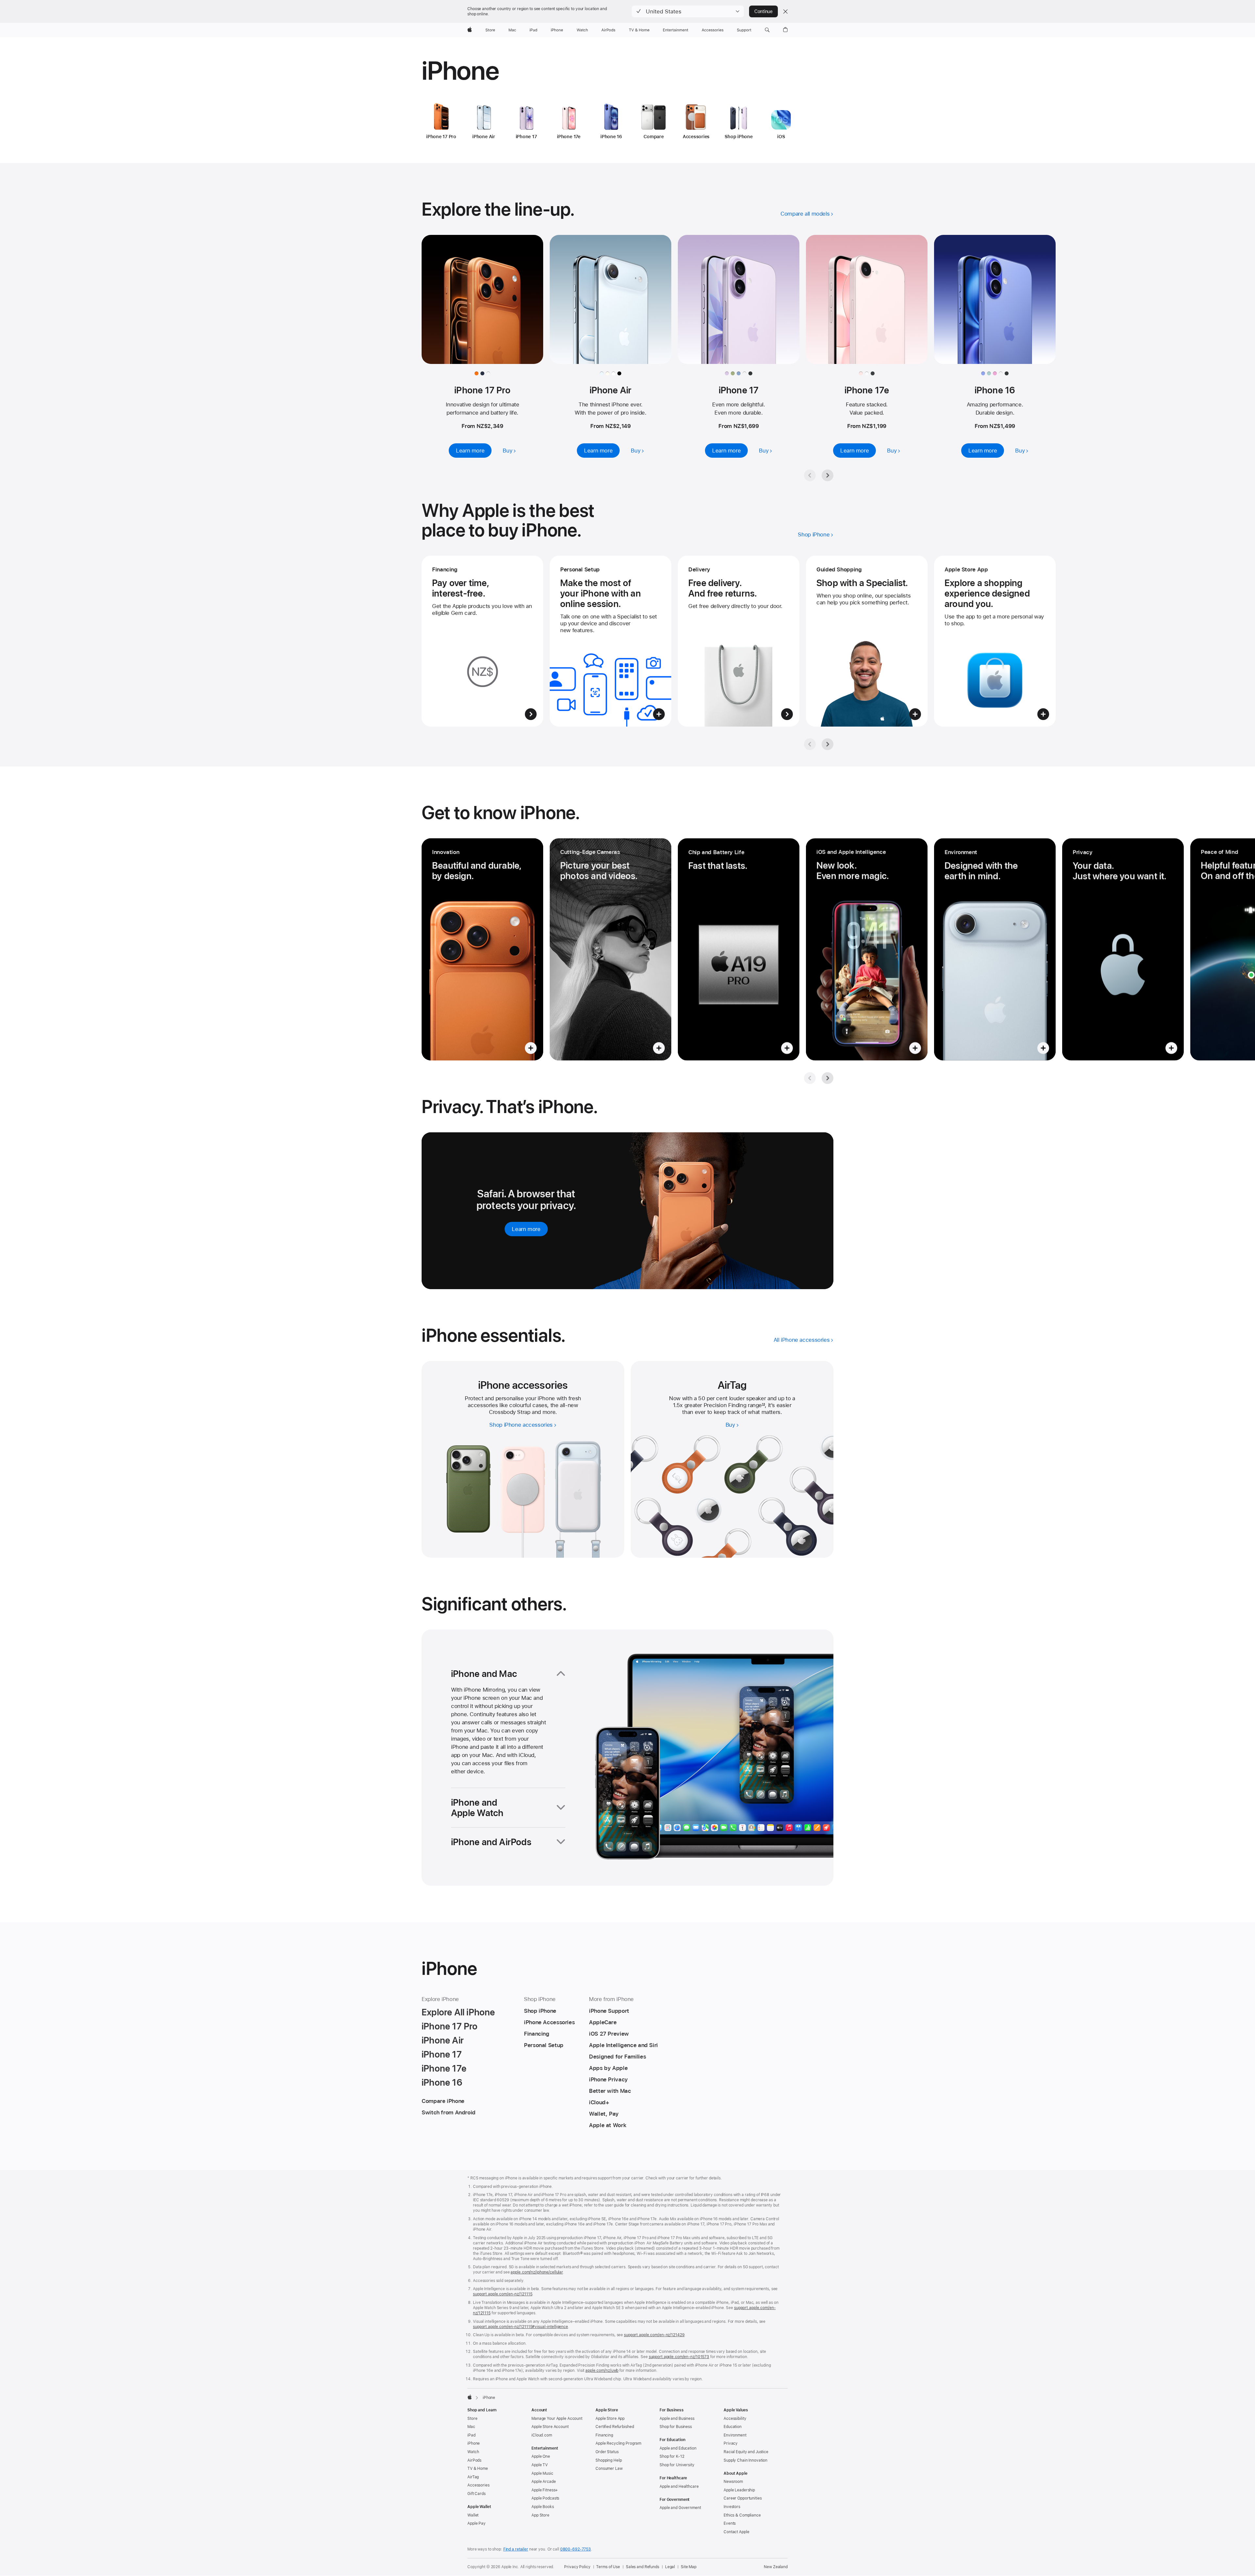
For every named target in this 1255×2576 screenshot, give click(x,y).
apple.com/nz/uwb (602, 2371)
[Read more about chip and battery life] (739, 949)
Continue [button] (763, 11)
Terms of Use (608, 2567)
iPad (471, 2435)
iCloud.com (542, 2435)
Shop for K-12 (672, 2456)
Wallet (473, 2515)
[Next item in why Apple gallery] (828, 744)
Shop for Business (676, 2427)
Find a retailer (516, 2549)
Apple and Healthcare (679, 2486)
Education (733, 2427)
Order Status (607, 2452)
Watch (473, 2452)
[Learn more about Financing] (482, 641)
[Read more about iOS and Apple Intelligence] (867, 949)
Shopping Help (609, 2460)
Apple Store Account (550, 2427)
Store (472, 2419)
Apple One (541, 2456)
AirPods (474, 2460)
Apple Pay (477, 2523)
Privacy (731, 2443)
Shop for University (677, 2465)
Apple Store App (610, 2419)
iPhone (474, 2443)
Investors (732, 2507)
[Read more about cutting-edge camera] (611, 949)
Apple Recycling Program (618, 2443)
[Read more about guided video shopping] (867, 641)
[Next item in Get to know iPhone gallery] (828, 1078)
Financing (604, 2435)
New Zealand (776, 2567)
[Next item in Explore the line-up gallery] (828, 475)
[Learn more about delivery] (739, 641)
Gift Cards (477, 2494)
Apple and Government (680, 2508)
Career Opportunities (743, 2498)
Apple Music (542, 2473)
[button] (688, 11)
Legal (670, 2567)
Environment (735, 2435)
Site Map (689, 2567)
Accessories (478, 2485)
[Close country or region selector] (785, 11)
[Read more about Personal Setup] (611, 641)
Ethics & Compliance (742, 2515)
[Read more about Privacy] (1123, 949)
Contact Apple (736, 2532)
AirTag (473, 2477)
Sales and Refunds (643, 2567)
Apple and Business (677, 2419)
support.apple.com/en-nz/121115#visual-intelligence (520, 2327)
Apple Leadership (739, 2490)
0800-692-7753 (576, 2549)
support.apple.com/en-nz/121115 (502, 2294)
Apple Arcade (544, 2482)
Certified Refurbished (615, 2427)
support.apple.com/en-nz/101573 (679, 2357)
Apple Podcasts (545, 2498)
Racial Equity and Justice (746, 2452)
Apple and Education (678, 2448)
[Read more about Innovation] (482, 949)
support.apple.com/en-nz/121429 (654, 2335)
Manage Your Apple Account (557, 2419)
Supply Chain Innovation (745, 2460)
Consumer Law (609, 2469)
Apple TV (540, 2465)
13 (763, 1405)
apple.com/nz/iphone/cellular (537, 2272)
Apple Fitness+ (545, 2490)
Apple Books (543, 2507)
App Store (540, 2515)
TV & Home (478, 2469)
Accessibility (735, 2419)
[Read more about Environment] (995, 949)
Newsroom (733, 2482)
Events (730, 2523)
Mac (471, 2427)
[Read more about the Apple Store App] (995, 641)
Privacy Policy (577, 2567)
